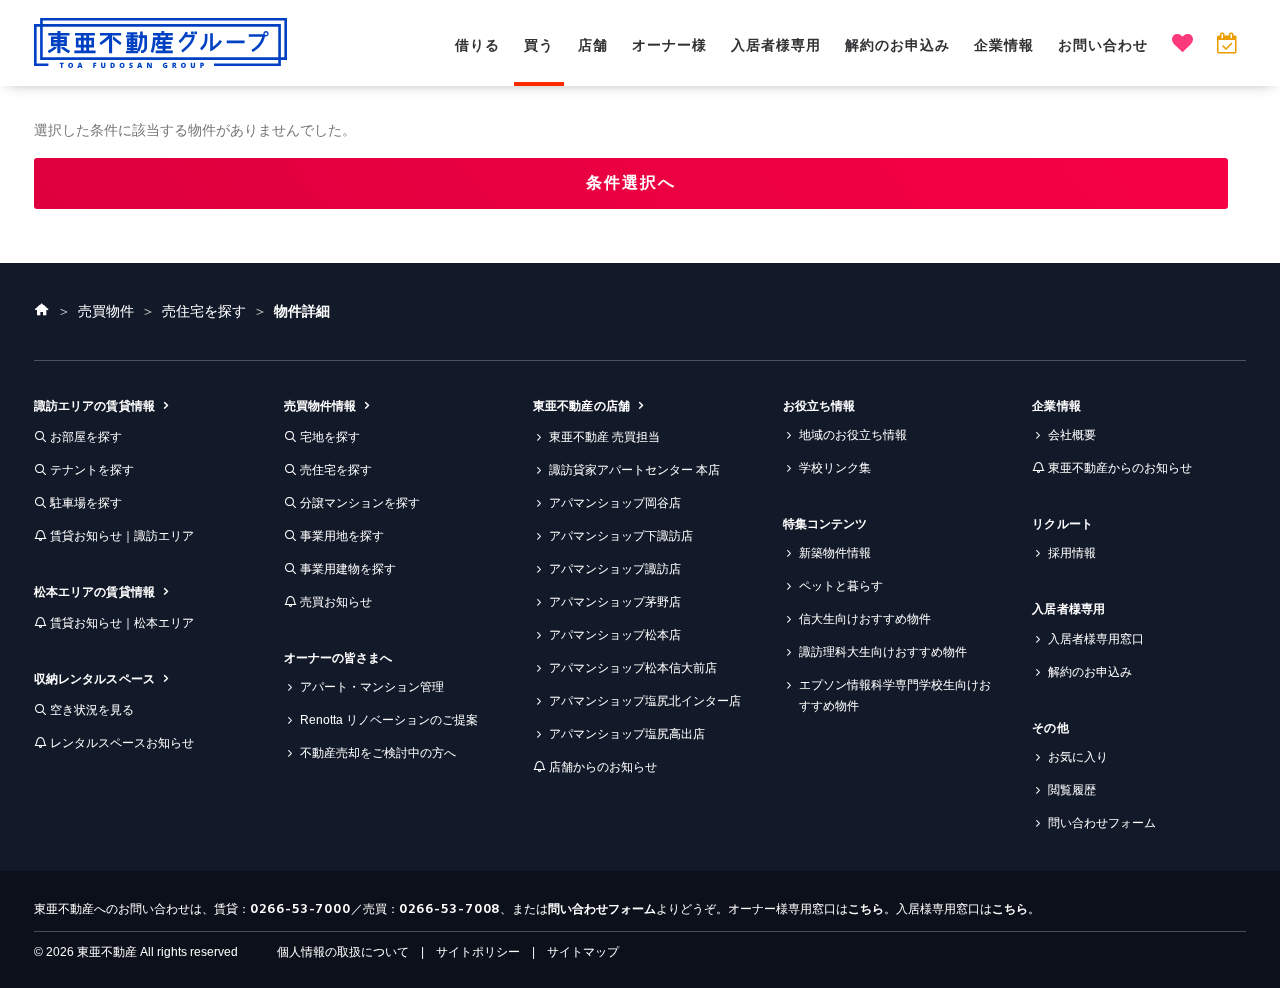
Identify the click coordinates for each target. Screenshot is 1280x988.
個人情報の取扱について (343, 952)
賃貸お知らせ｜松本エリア (122, 623)
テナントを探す (92, 470)
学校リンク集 (835, 468)
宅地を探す (330, 437)
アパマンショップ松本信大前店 (633, 668)
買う (539, 45)
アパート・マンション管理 (372, 687)
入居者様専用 (776, 45)
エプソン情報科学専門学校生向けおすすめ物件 (895, 695)
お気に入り (1078, 757)
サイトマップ (583, 952)
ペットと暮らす (841, 586)
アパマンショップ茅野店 (615, 602)
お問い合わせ (1103, 45)
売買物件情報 (320, 406)
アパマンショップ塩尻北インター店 (645, 701)
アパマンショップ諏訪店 (615, 569)
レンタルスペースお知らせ (122, 743)
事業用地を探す (342, 536)
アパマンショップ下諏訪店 (621, 536)
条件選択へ (631, 182)
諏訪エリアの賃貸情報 (94, 406)
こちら (866, 909)
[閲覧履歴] (1226, 45)
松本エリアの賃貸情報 (94, 592)
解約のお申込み (897, 45)
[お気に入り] (1182, 45)
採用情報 (1072, 553)
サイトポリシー (478, 952)
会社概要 (1072, 435)
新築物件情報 (835, 553)
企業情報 (1004, 45)
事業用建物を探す (348, 569)
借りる (477, 45)
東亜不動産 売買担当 (604, 437)
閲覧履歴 (1072, 790)
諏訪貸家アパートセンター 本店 (634, 470)
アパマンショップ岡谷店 (615, 503)
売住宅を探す (336, 470)
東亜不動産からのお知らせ (1120, 468)
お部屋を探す (86, 437)
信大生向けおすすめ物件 (865, 619)
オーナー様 (669, 45)
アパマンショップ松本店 (615, 635)
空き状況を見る (92, 710)
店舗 (593, 45)
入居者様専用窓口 (1096, 639)
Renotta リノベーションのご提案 (389, 720)
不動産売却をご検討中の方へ (378, 753)
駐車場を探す (86, 503)
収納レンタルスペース (94, 679)
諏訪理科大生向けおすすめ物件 (883, 652)
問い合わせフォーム (1102, 823)
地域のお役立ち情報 (853, 435)
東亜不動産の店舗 (581, 406)
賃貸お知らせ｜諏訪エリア (122, 536)
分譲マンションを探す (360, 503)
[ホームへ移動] (42, 311)
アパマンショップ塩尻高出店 (627, 734)
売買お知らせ (336, 602)
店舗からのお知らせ (603, 767)
